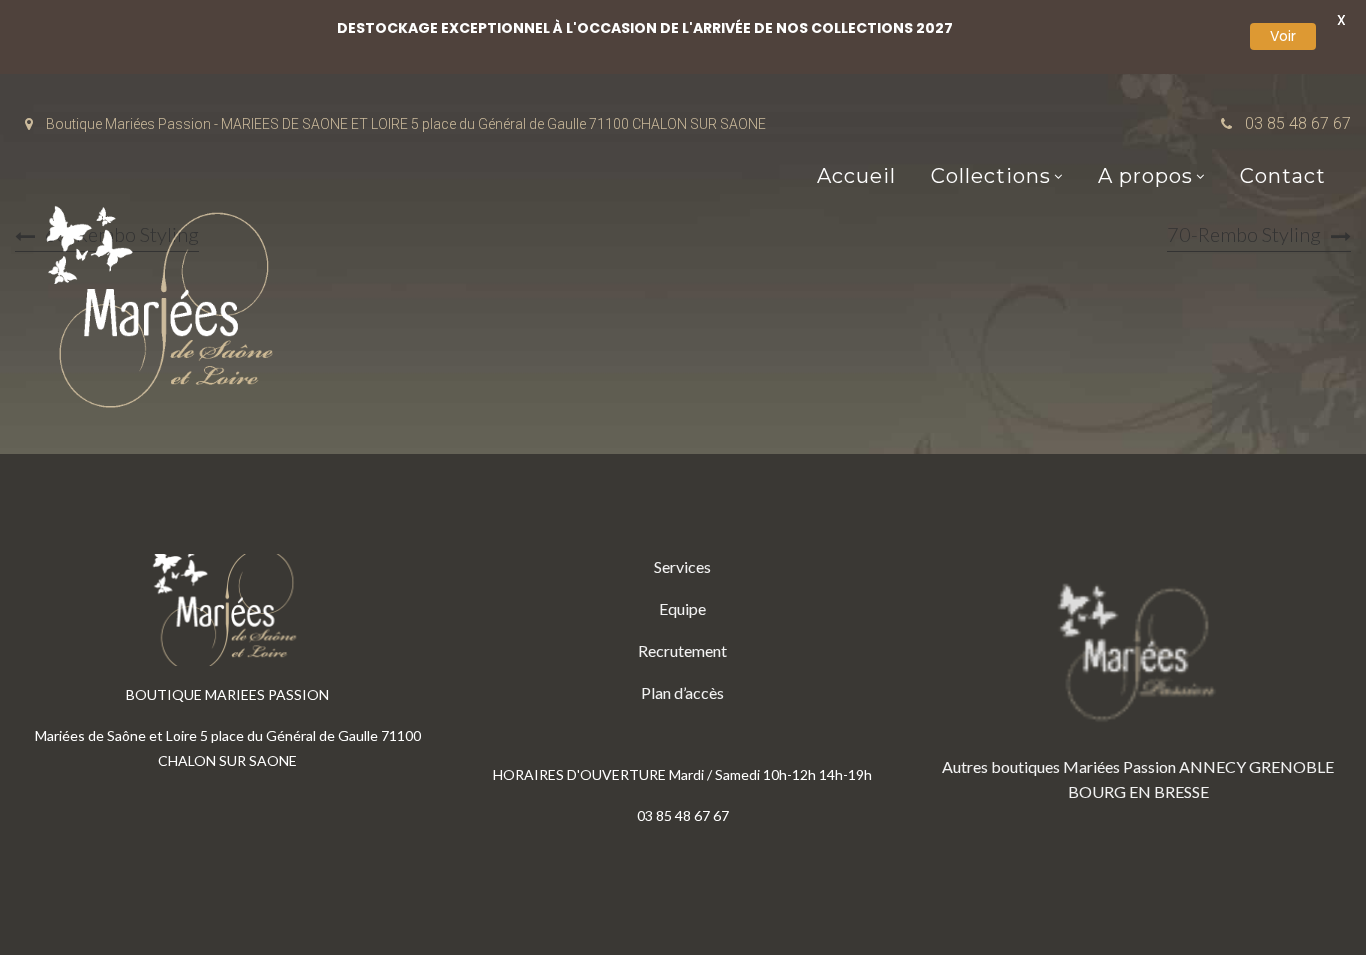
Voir (1283, 36)
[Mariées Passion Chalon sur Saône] (165, 311)
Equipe (682, 608)
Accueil (856, 176)
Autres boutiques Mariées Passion (1059, 766)
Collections (991, 176)
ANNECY (1212, 766)
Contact (1283, 176)
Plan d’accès (682, 692)
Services (682, 566)
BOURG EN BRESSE (1138, 791)
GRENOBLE (1291, 766)
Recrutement (682, 650)
